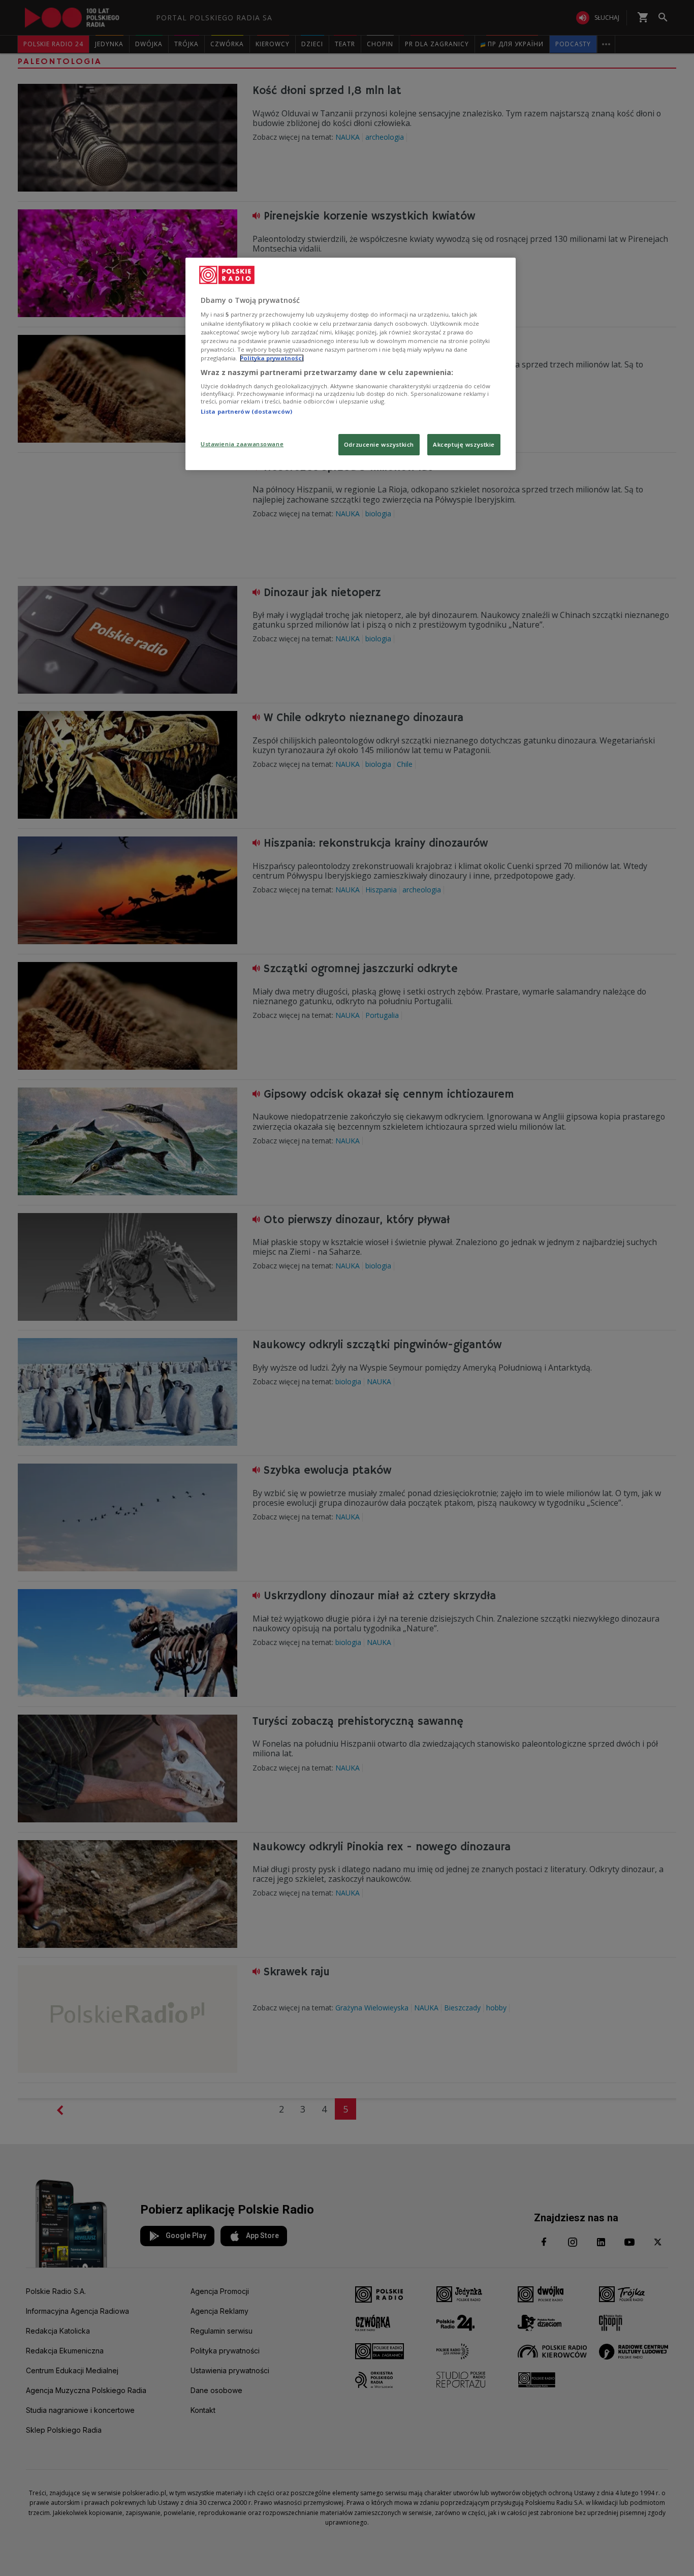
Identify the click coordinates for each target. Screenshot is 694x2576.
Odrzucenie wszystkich (379, 444)
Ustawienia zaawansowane (242, 444)
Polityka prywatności (272, 358)
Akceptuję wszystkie (464, 444)
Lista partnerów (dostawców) (246, 411)
